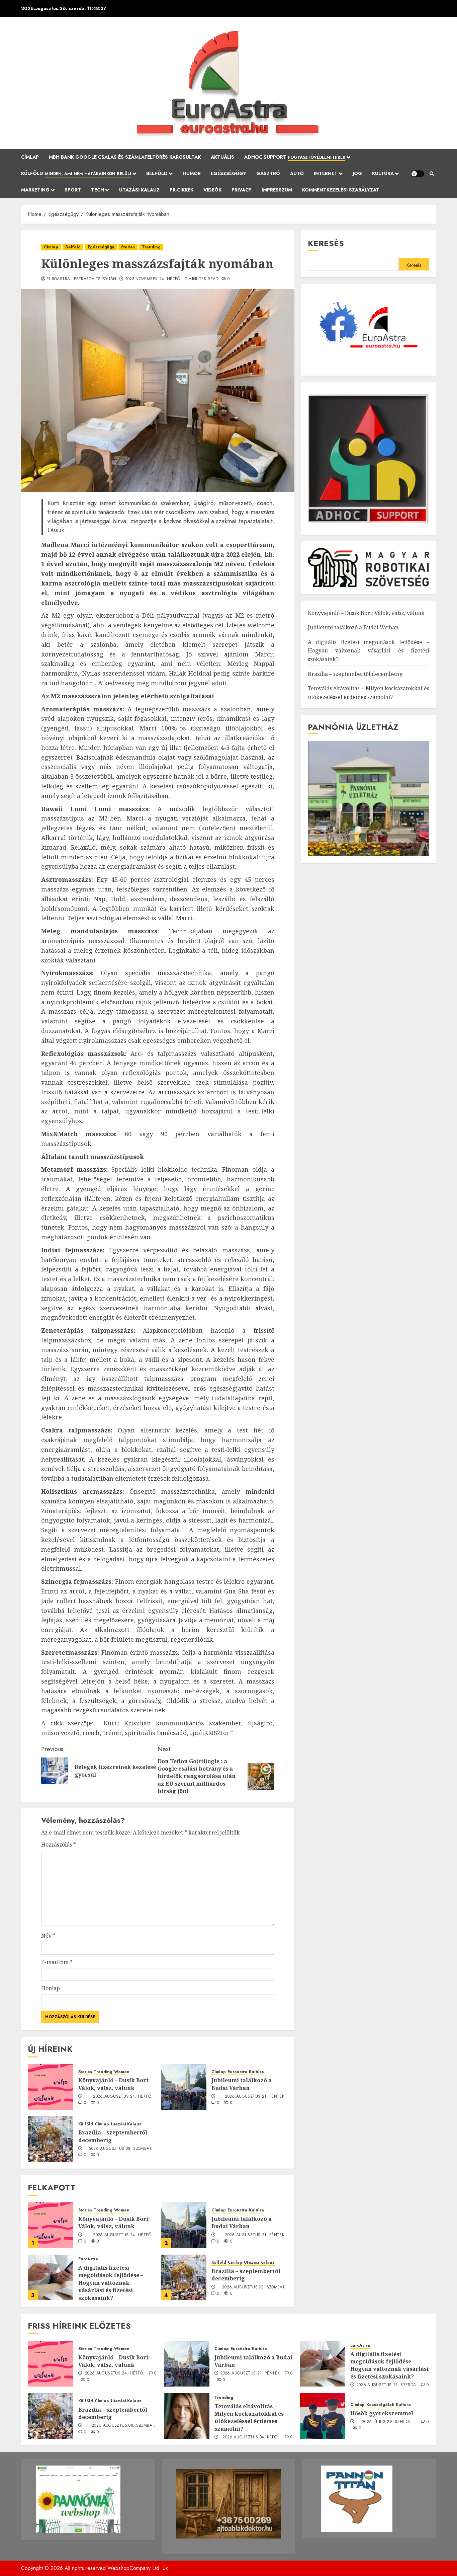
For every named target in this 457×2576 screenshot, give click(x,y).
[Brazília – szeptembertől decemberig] (51, 2139)
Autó (297, 173)
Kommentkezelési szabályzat (341, 190)
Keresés (326, 243)
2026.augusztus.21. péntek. (255, 2097)
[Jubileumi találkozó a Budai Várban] (184, 2087)
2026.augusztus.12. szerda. (387, 2385)
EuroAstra (237, 2072)
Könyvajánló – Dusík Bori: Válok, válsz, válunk (114, 2084)
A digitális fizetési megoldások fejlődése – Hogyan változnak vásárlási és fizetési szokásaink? (111, 2283)
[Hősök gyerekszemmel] (323, 2416)
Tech (98, 190)
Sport (73, 190)
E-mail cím (57, 1962)
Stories (128, 247)
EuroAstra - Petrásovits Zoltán (81, 279)
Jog (357, 173)
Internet (326, 173)
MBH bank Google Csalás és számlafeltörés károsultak (125, 157)
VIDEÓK (212, 190)
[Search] (432, 174)
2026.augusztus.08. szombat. (121, 2149)
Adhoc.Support (295, 157)
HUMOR (192, 173)
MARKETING (35, 190)
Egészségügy (229, 173)
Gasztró (268, 173)
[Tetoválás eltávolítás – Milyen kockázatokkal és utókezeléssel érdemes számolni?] (187, 2416)
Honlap (51, 1988)
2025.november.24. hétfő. (154, 279)
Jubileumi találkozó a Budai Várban (242, 2084)
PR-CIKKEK (181, 190)
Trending (151, 247)
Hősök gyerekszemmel (382, 2413)
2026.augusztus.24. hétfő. (123, 2097)
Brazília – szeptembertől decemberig (246, 2275)
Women (122, 2072)
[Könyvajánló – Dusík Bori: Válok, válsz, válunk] (51, 2087)
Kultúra (383, 173)
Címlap (30, 157)
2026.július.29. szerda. (387, 2422)
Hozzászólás (59, 1845)
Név (48, 1936)
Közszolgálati (380, 2405)
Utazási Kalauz (139, 190)
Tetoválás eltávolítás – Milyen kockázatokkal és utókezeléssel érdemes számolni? (249, 2417)
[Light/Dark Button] (418, 174)
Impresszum (277, 190)
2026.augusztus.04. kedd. (251, 2437)
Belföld (157, 173)
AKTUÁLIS (222, 157)
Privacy (242, 190)
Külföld (76, 173)
